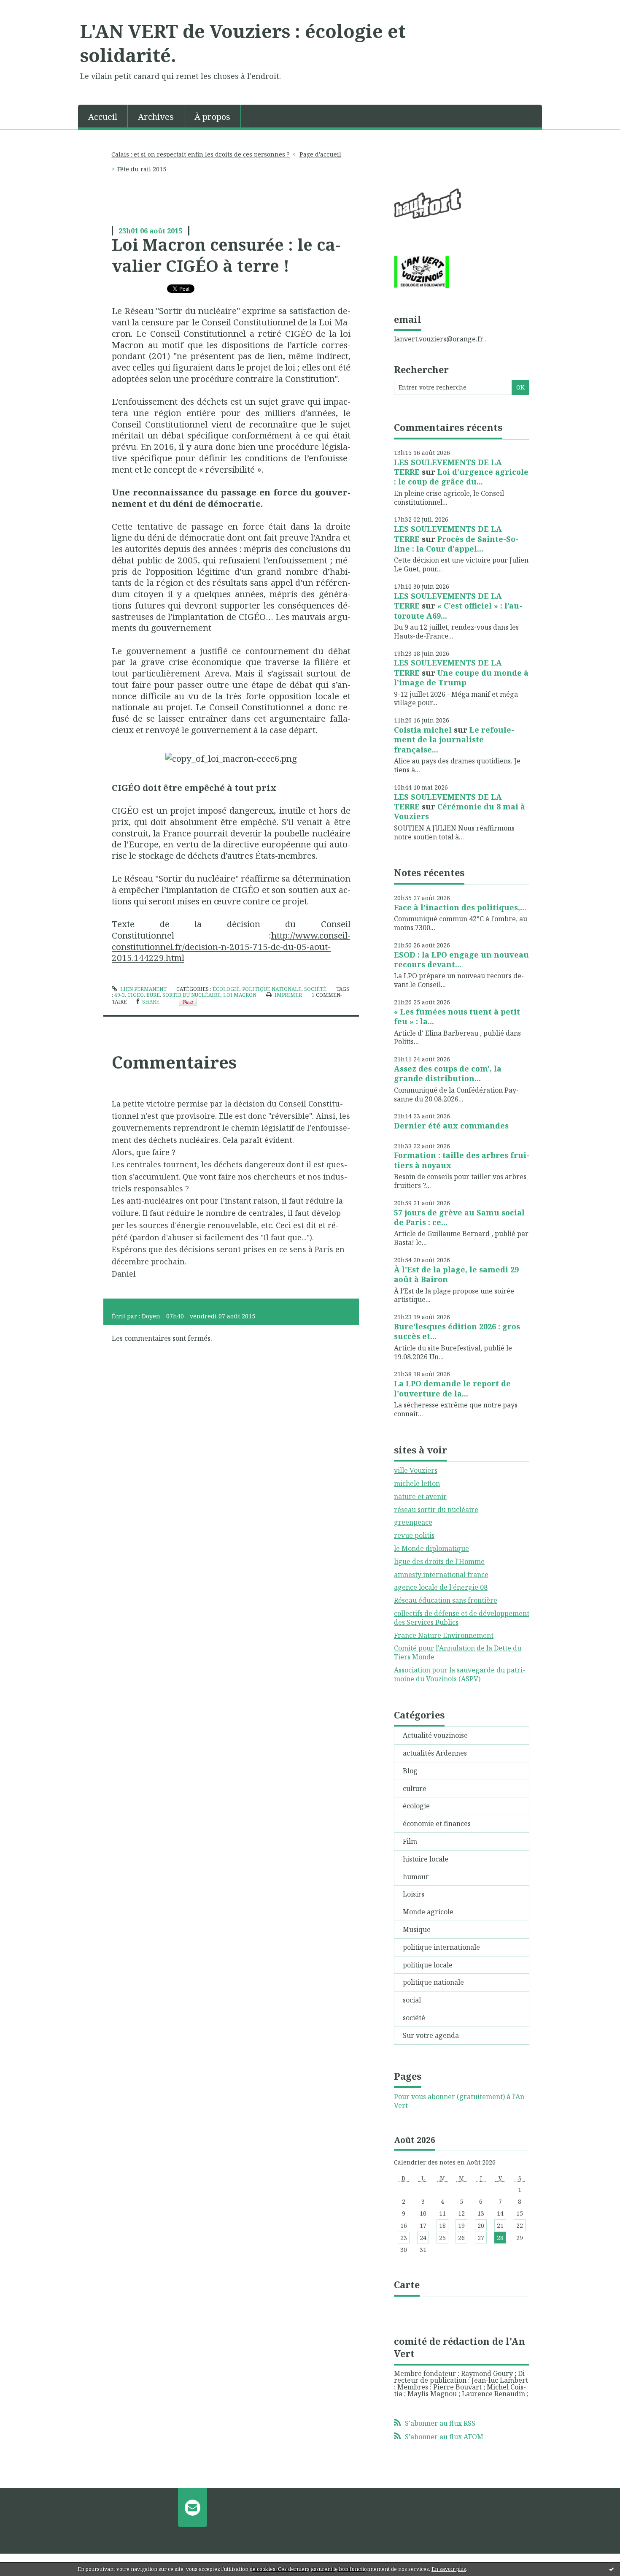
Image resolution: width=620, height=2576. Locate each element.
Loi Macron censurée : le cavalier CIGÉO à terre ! (226, 255)
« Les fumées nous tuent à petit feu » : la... (457, 1016)
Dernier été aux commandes (451, 1126)
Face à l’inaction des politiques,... (460, 907)
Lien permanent (143, 989)
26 (461, 2238)
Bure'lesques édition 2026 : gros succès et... (457, 1331)
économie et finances (437, 1824)
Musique (417, 1929)
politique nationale (272, 989)
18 (442, 2226)
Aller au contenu (31, 8)
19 (461, 2226)
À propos (212, 117)
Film (410, 1841)
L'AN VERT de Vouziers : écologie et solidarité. (243, 43)
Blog (410, 1771)
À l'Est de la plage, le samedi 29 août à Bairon (456, 1274)
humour (416, 1877)
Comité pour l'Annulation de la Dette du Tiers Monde (458, 1652)
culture (415, 1789)
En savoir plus (449, 2569)
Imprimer (288, 995)
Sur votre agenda (431, 2035)
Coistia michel (423, 730)
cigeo (136, 995)
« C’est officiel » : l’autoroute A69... (458, 610)
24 (423, 2238)
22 (520, 2226)
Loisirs (414, 1894)
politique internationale (441, 1947)
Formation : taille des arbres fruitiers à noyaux (462, 1160)
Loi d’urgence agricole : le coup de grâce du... (461, 477)
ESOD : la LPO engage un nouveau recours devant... (461, 959)
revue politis (414, 1535)
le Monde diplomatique (431, 1548)
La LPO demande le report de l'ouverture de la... (452, 1388)
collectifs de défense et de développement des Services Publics (462, 1618)
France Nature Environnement (444, 1635)
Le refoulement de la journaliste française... (454, 740)
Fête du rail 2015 (142, 169)
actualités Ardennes (435, 1753)
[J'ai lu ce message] (612, 2569)
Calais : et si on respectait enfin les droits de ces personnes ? (201, 154)
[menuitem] (103, 116)
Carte (407, 2284)
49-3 (120, 995)
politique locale (428, 1965)
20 (481, 2226)
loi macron (240, 995)
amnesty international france (441, 1575)
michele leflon (417, 1483)
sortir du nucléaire (191, 995)
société (315, 989)
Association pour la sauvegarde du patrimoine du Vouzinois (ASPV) (460, 1674)
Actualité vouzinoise (435, 1735)
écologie (226, 989)
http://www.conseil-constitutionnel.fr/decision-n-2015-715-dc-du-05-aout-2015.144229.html (231, 947)
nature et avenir (420, 1496)
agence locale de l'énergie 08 (441, 1587)
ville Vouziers (416, 1470)
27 (481, 2238)
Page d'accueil (320, 154)
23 (404, 2238)
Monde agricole (428, 1912)
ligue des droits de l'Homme (439, 1561)
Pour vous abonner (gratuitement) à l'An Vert (459, 2101)
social (412, 2000)
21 (500, 2226)
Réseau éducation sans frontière (446, 1600)
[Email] (193, 2507)
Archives (156, 117)
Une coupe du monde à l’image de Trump (461, 678)
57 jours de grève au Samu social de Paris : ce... (459, 1217)
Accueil (103, 117)
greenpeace (413, 1522)
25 (442, 2238)
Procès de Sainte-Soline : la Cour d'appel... (456, 544)
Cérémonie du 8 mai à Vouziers (460, 811)
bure (153, 995)
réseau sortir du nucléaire (436, 1510)
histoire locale (426, 1859)
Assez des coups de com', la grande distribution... (448, 1073)
